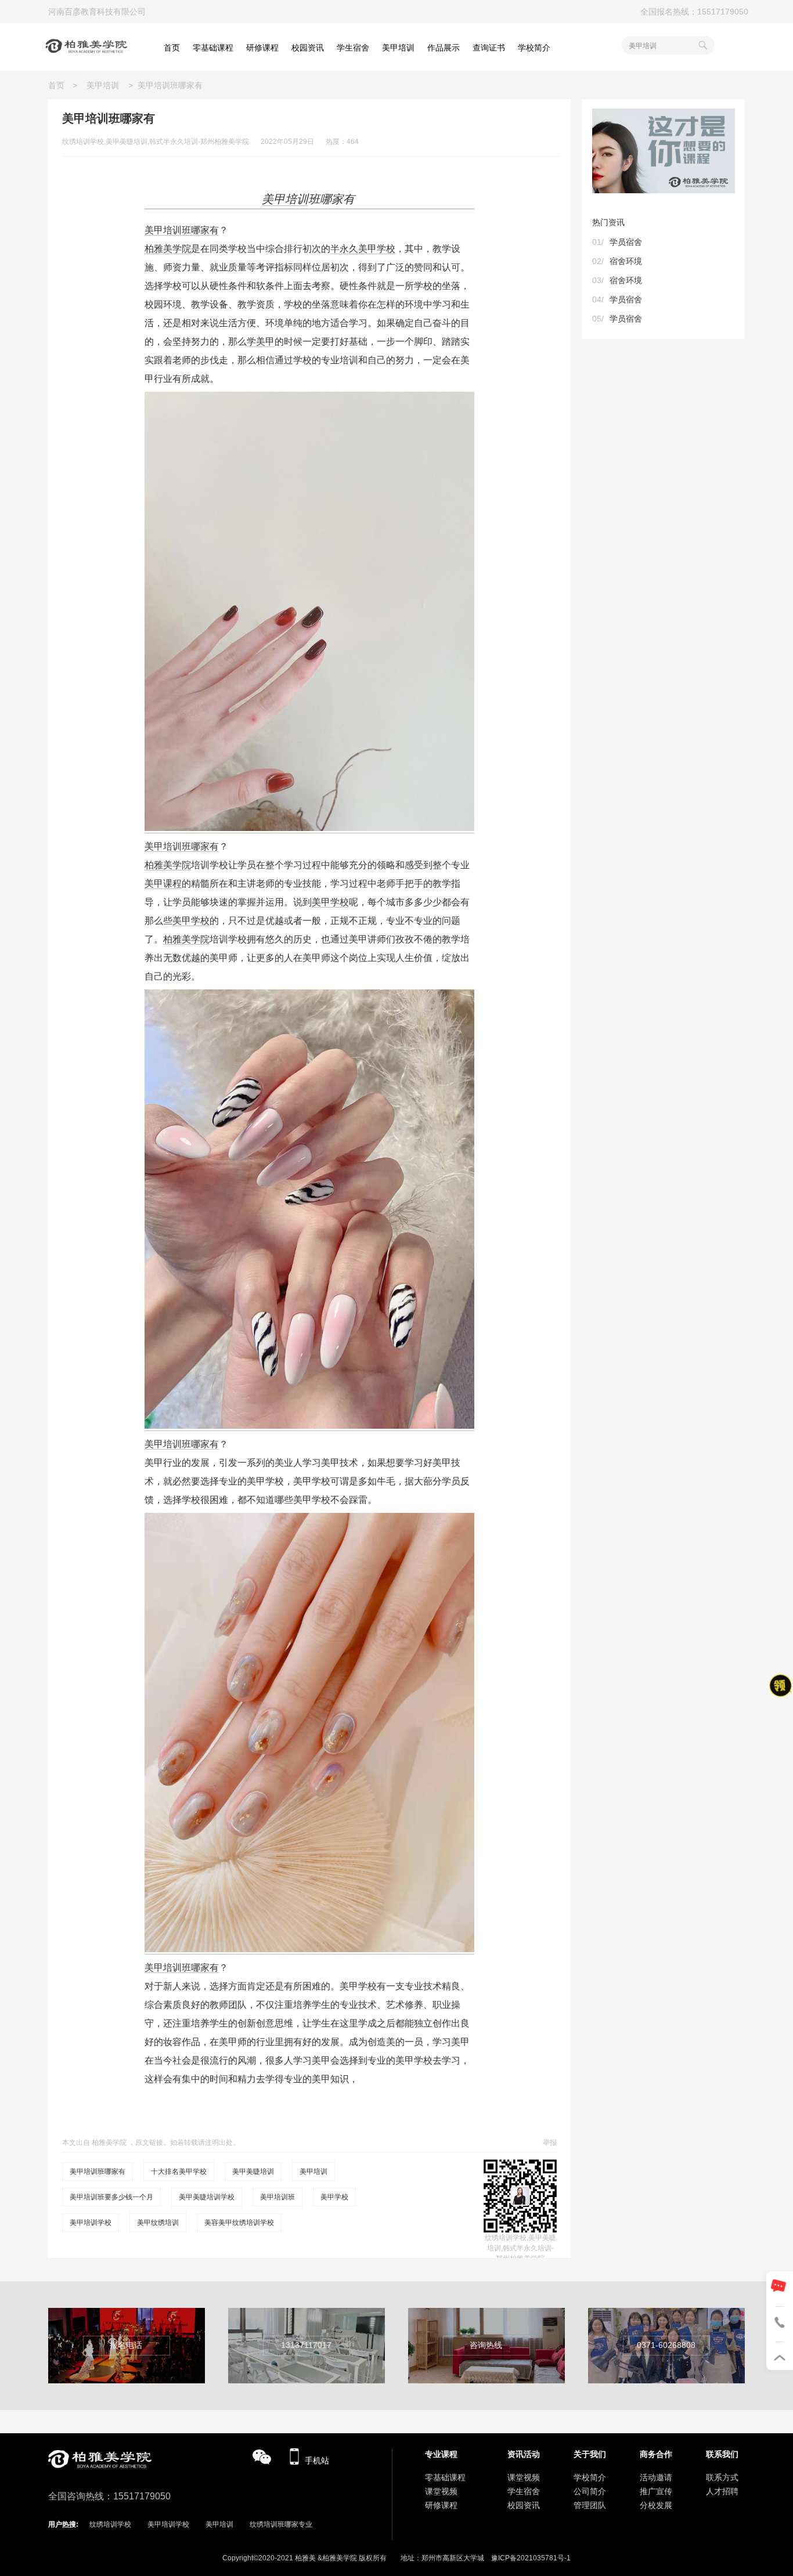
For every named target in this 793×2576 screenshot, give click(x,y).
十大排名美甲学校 (179, 2172)
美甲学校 (377, 249)
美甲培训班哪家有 (182, 230)
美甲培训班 (277, 2197)
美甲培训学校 (91, 2223)
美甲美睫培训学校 (207, 2197)
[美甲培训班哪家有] (309, 828)
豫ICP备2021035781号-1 (531, 2558)
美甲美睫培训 (253, 2172)
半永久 (344, 249)
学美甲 (261, 342)
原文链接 (149, 2143)
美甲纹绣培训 (158, 2223)
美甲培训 (103, 85)
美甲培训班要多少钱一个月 (111, 2197)
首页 (60, 85)
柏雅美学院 (168, 249)
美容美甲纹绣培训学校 (239, 2223)
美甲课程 (163, 884)
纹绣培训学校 (110, 2524)
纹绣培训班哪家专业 (281, 2524)
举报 (550, 2143)
